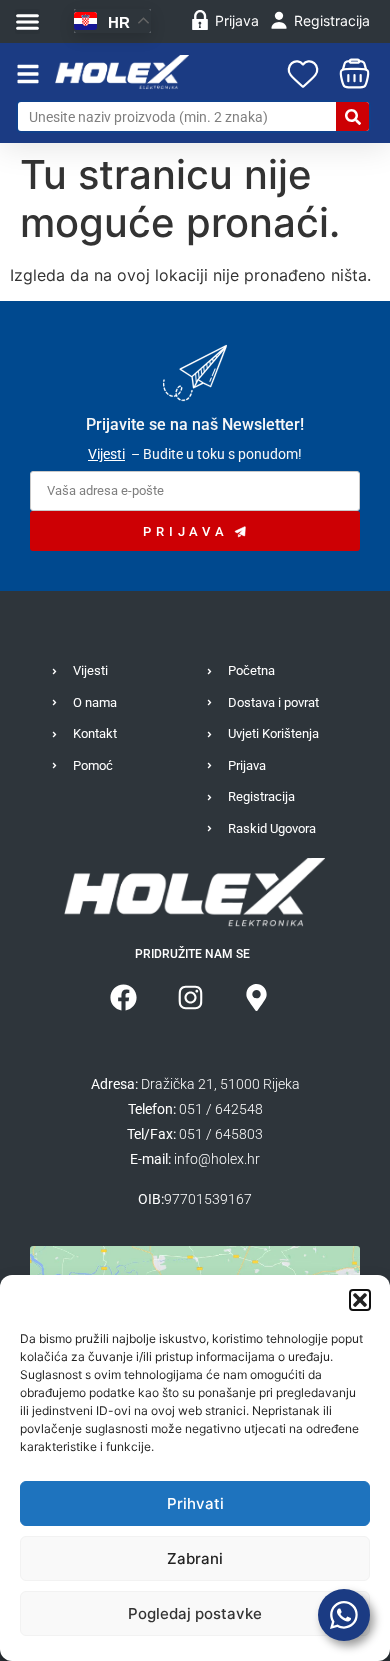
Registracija (332, 20)
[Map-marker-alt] (256, 997)
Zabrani (195, 1558)
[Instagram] (190, 997)
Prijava (237, 20)
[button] (360, 1300)
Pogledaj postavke (195, 1613)
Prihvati (195, 1503)
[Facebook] (123, 997)
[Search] (352, 116)
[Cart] (349, 73)
